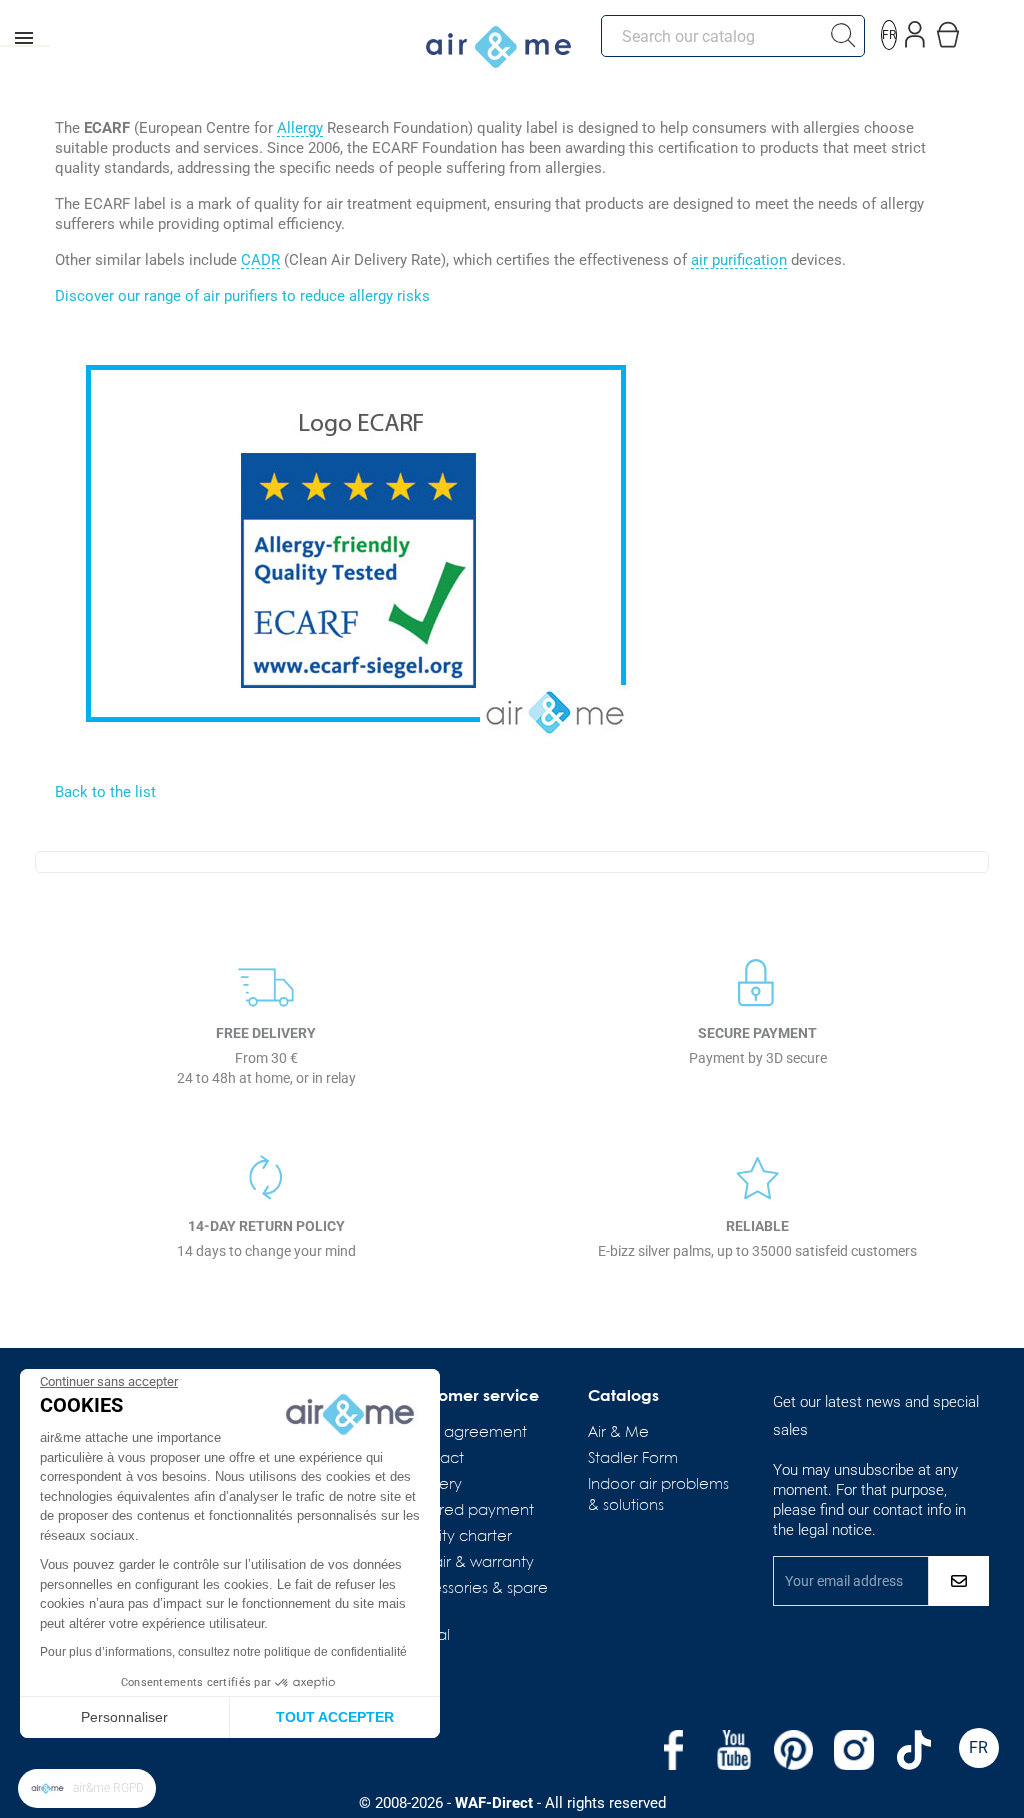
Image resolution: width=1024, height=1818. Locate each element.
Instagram (854, 1750)
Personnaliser (124, 1717)
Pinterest (794, 1750)
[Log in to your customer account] (915, 30)
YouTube (734, 1750)
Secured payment (469, 1511)
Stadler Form (633, 1459)
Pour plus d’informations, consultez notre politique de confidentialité (223, 1652)
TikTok (914, 1750)
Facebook (674, 1750)
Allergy (300, 129)
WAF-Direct (494, 1803)
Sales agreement (465, 1433)
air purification (739, 261)
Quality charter (458, 1537)
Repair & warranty (469, 1563)
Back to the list (105, 792)
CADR (260, 261)
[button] (87, 1788)
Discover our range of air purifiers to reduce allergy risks (242, 296)
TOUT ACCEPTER (335, 1717)
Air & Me (618, 1433)
